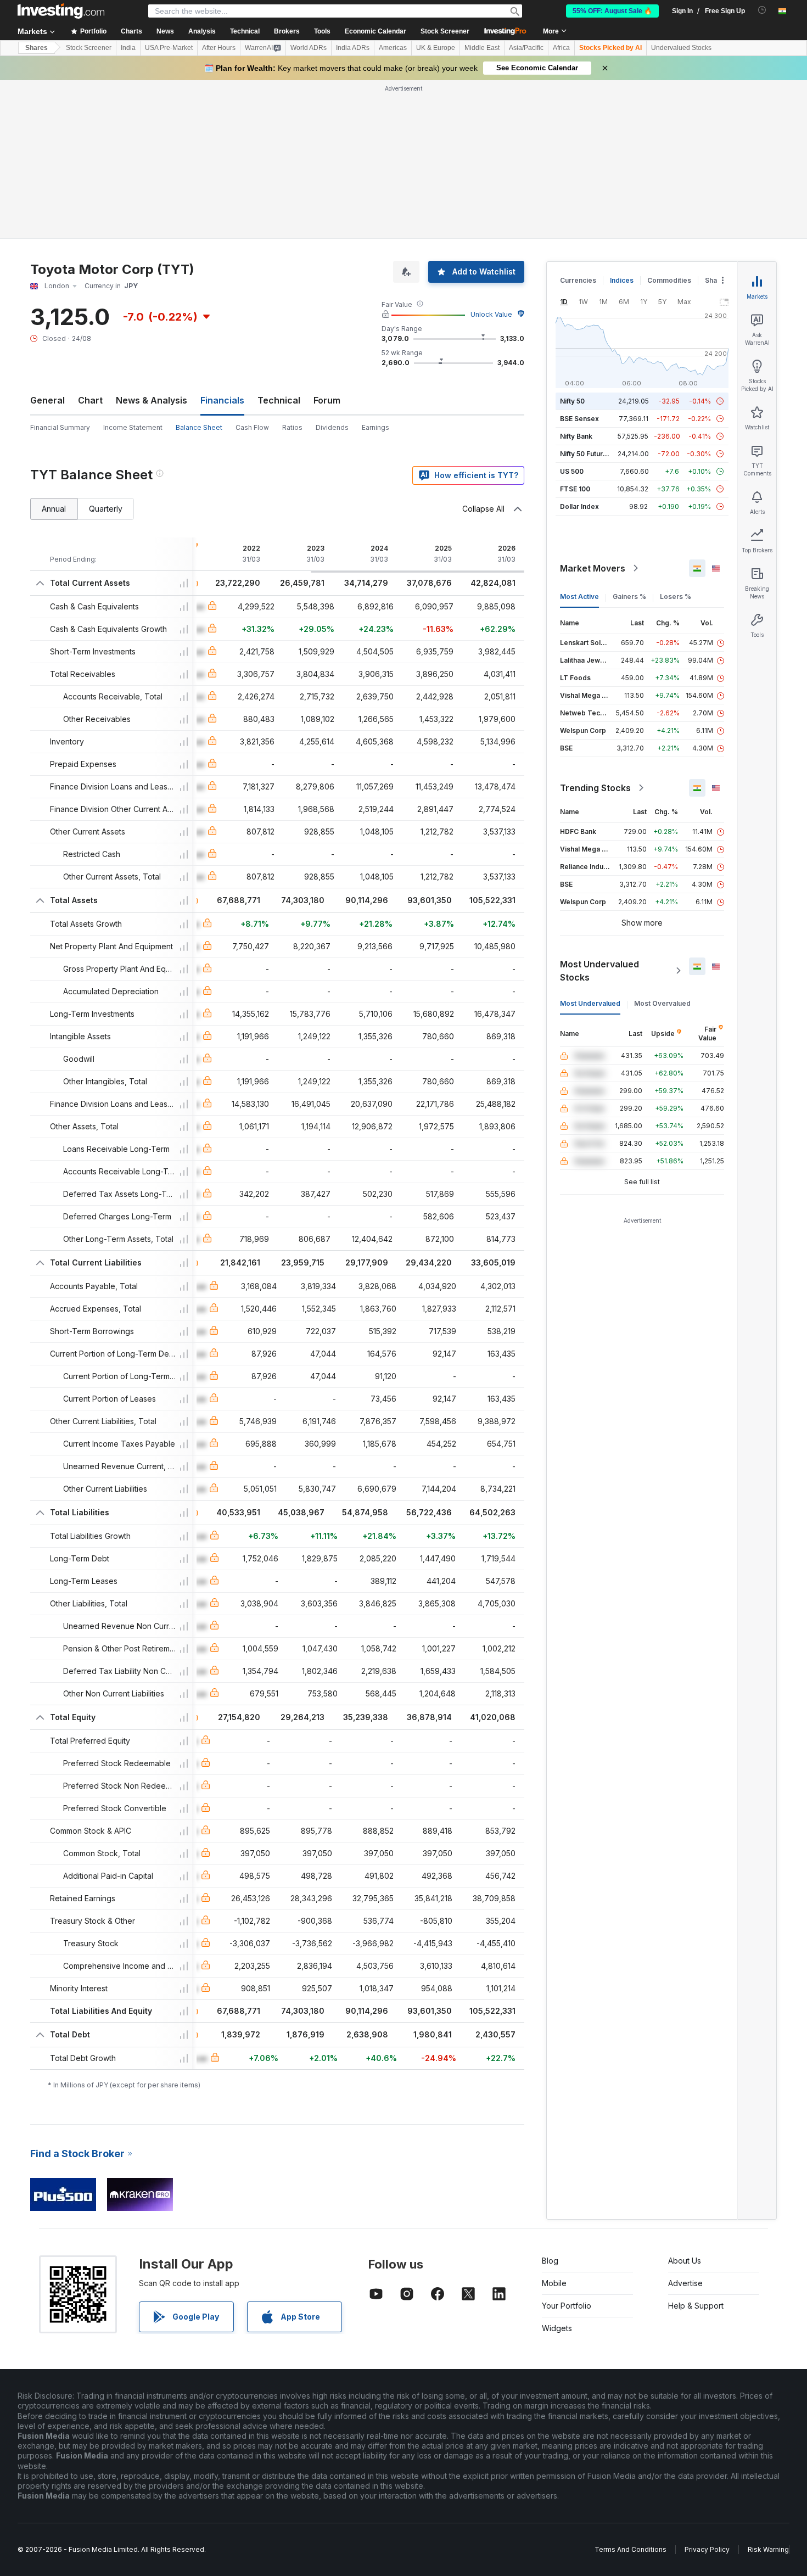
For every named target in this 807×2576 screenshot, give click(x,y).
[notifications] (762, 10)
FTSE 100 (575, 489)
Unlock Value (491, 314)
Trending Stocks (595, 788)
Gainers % (629, 597)
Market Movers (593, 568)
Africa (561, 48)
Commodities (669, 280)
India (128, 48)
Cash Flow (252, 427)
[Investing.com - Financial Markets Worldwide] (61, 11)
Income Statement (133, 427)
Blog (550, 2261)
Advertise (685, 2283)
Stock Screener (445, 31)
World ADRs (309, 48)
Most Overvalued (662, 1003)
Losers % (676, 597)
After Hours (219, 48)
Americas (393, 48)
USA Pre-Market (169, 48)
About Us (685, 2261)
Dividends (332, 427)
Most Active (579, 597)
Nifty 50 (572, 401)
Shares (37, 48)
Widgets (557, 2328)
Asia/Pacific (526, 48)
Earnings (376, 427)
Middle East (482, 48)
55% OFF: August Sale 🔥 (612, 11)
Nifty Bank (576, 436)
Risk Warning (768, 2549)
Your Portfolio (567, 2306)
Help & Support (696, 2306)
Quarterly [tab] (106, 509)
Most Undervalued (590, 1003)
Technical (279, 400)
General (47, 400)
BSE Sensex (579, 419)
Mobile (554, 2283)
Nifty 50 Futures (585, 454)
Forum (327, 400)
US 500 (572, 471)
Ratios (292, 427)
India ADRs (353, 48)
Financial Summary (60, 427)
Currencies (578, 280)
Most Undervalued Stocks (599, 971)
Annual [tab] (54, 509)
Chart (90, 400)
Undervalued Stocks (681, 48)
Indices (622, 280)
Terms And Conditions (631, 2549)
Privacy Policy (707, 2549)
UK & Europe (436, 48)
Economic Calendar (376, 31)
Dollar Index (579, 506)
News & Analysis (152, 400)
